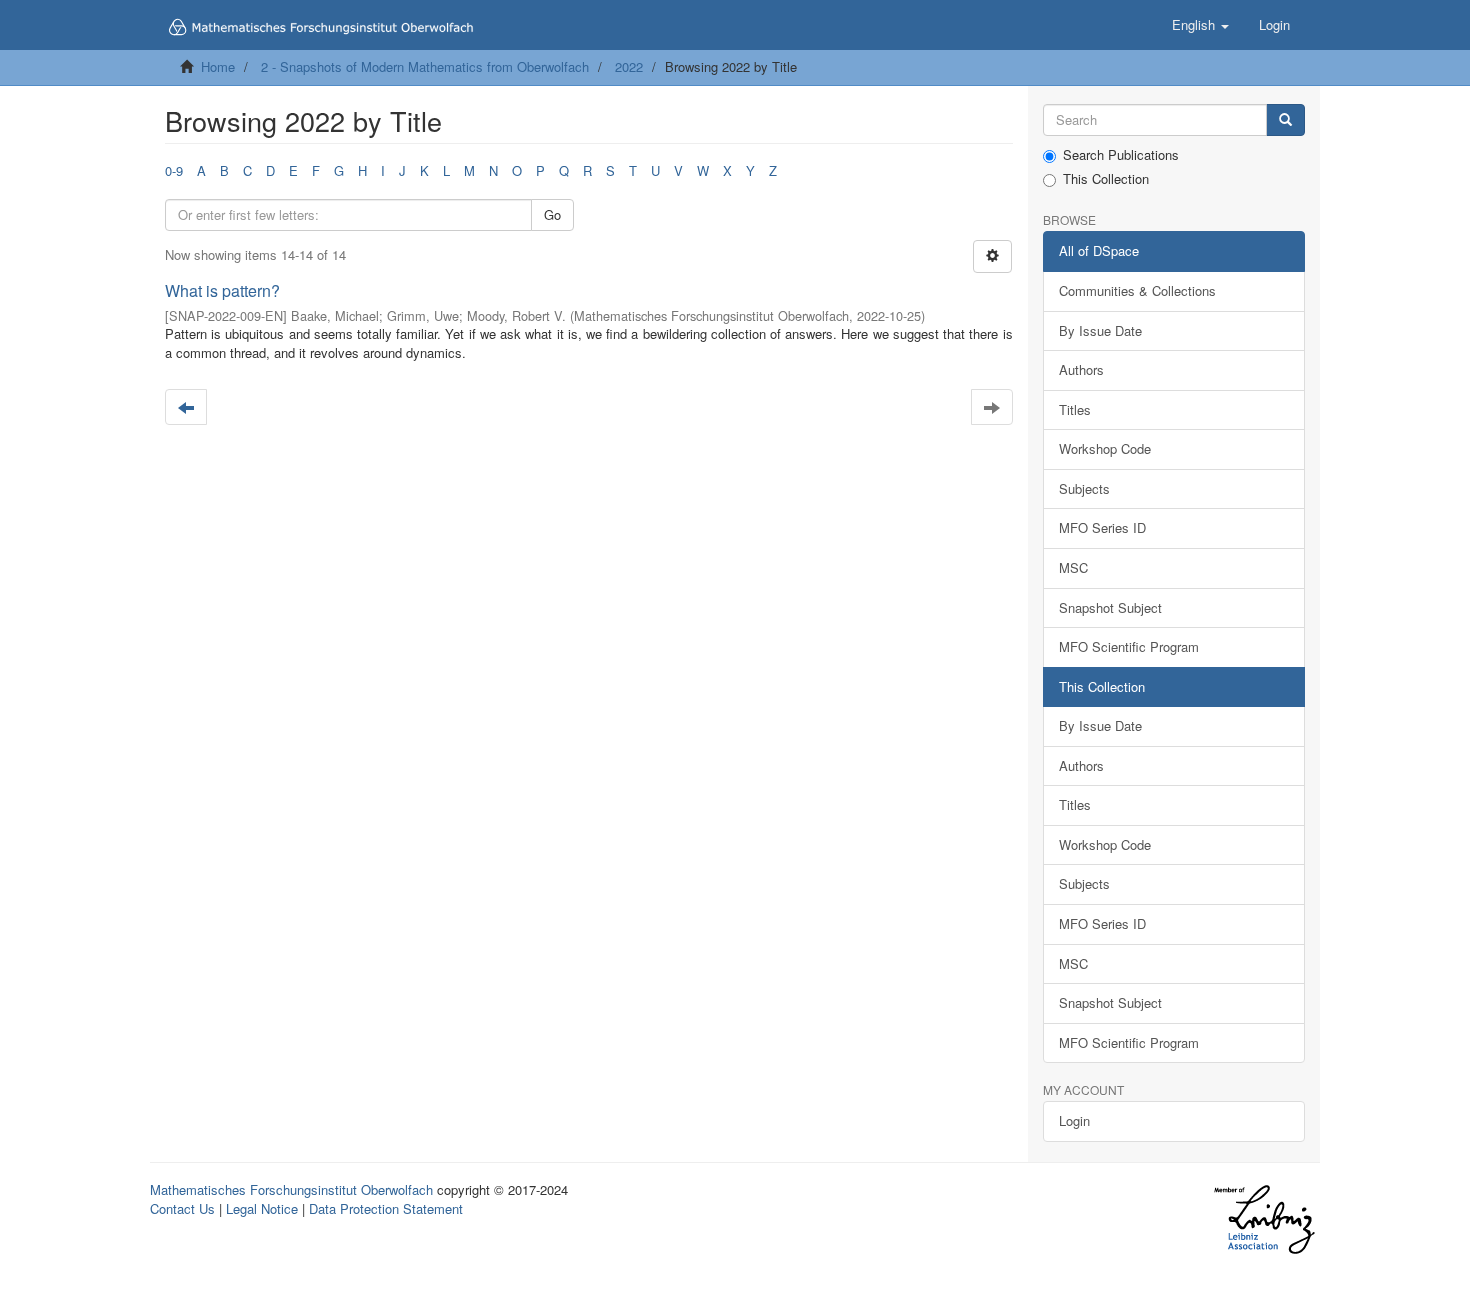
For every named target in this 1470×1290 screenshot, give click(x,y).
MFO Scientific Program (1129, 646)
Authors (1081, 369)
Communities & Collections (1137, 290)
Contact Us (182, 1208)
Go (552, 214)
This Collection (1106, 179)
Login (1074, 1120)
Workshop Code (1105, 448)
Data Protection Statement (386, 1208)
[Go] (1285, 120)
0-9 (174, 170)
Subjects (1084, 488)
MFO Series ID (1102, 527)
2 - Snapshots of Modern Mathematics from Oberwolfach (425, 66)
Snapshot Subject (1110, 607)
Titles (1075, 409)
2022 (629, 66)
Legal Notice (262, 1208)
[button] (1200, 25)
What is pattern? (222, 290)
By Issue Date (1100, 330)
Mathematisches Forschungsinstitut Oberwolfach (291, 1189)
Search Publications (1121, 155)
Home (218, 66)
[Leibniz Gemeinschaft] (1263, 1219)
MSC (1073, 567)
